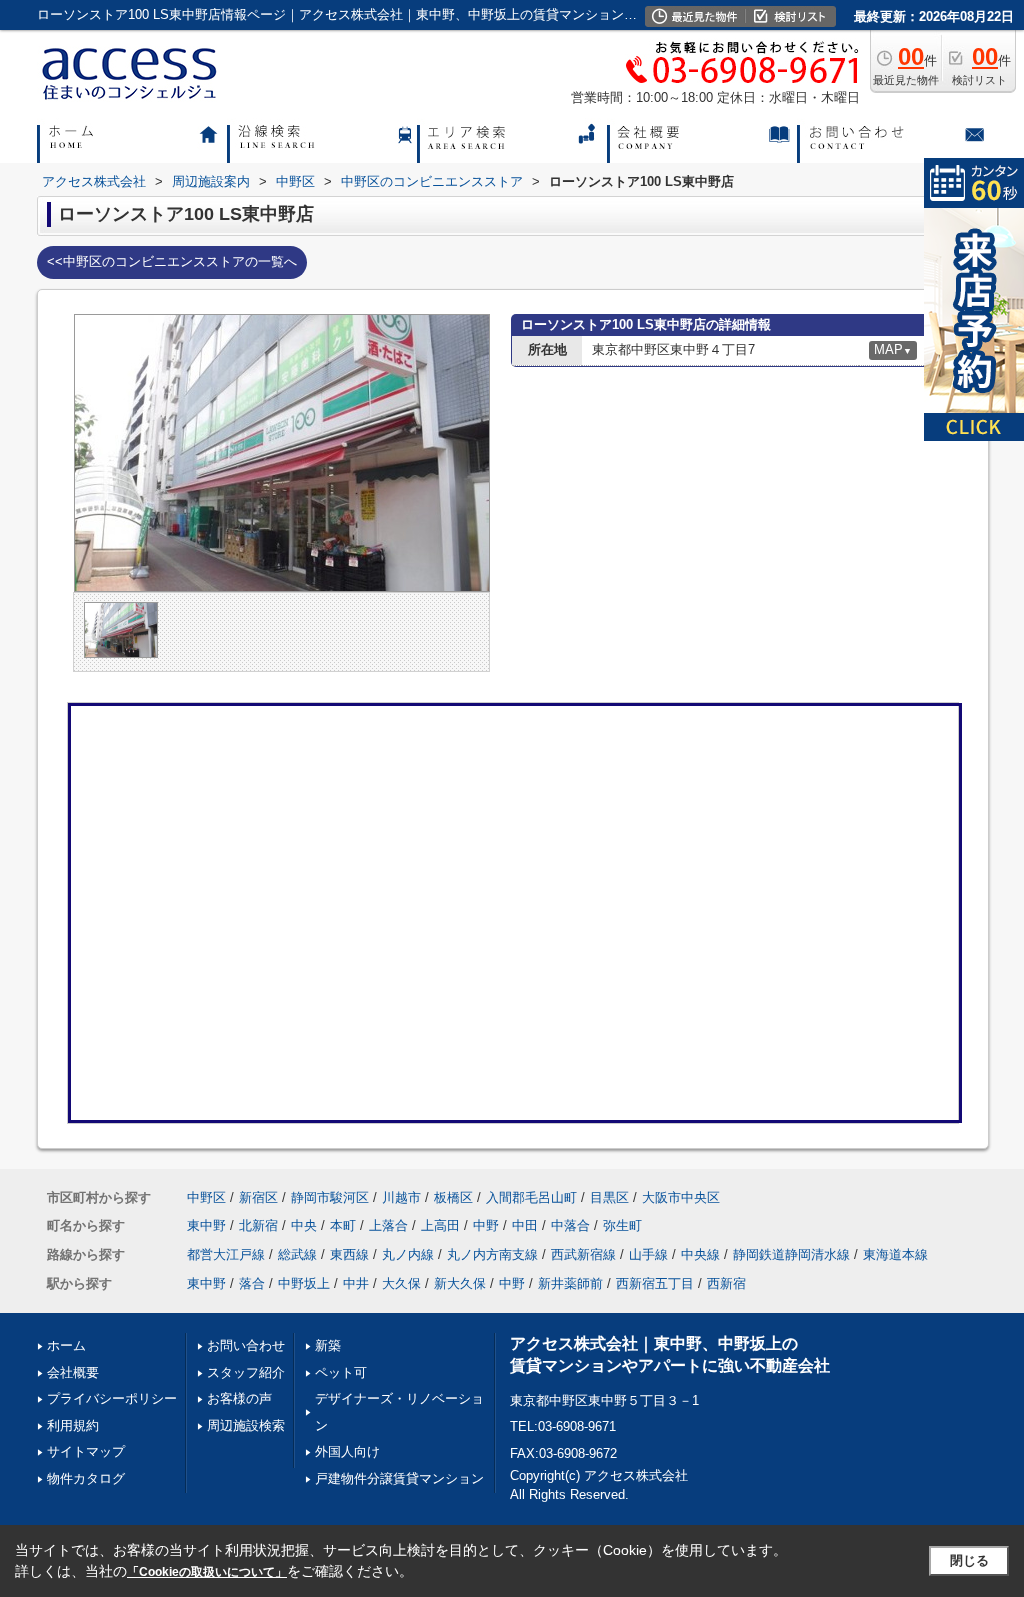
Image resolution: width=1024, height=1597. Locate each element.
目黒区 (609, 1197)
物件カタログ (86, 1478)
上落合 (388, 1225)
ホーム (66, 1345)
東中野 (206, 1225)
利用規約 (73, 1425)
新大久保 (460, 1283)
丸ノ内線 (408, 1254)
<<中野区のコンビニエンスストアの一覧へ (172, 261)
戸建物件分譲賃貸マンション (399, 1478)
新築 (328, 1345)
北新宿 (258, 1225)
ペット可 (341, 1372)
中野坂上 (304, 1283)
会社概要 (73, 1372)
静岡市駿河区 (330, 1197)
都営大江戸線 (226, 1254)
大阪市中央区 (681, 1197)
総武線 (297, 1254)
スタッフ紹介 (246, 1372)
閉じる (969, 1560)
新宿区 (258, 1197)
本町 (343, 1225)
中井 (356, 1283)
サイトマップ (86, 1451)
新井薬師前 (570, 1283)
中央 (304, 1225)
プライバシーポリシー (112, 1398)
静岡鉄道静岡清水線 (791, 1254)
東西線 (349, 1254)
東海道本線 (895, 1254)
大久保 (401, 1283)
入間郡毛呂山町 (531, 1197)
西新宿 (726, 1283)
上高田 (440, 1225)
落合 (252, 1283)
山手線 (648, 1254)
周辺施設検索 (246, 1425)
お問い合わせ (246, 1345)
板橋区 (453, 1197)
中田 (525, 1225)
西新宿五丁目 (655, 1283)
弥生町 (622, 1225)
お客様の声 (239, 1398)
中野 (486, 1225)
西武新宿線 (583, 1254)
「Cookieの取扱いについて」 (207, 1572)
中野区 (206, 1197)
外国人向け (347, 1451)
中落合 (570, 1225)
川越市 (401, 1197)
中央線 (700, 1254)
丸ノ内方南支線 (492, 1254)
